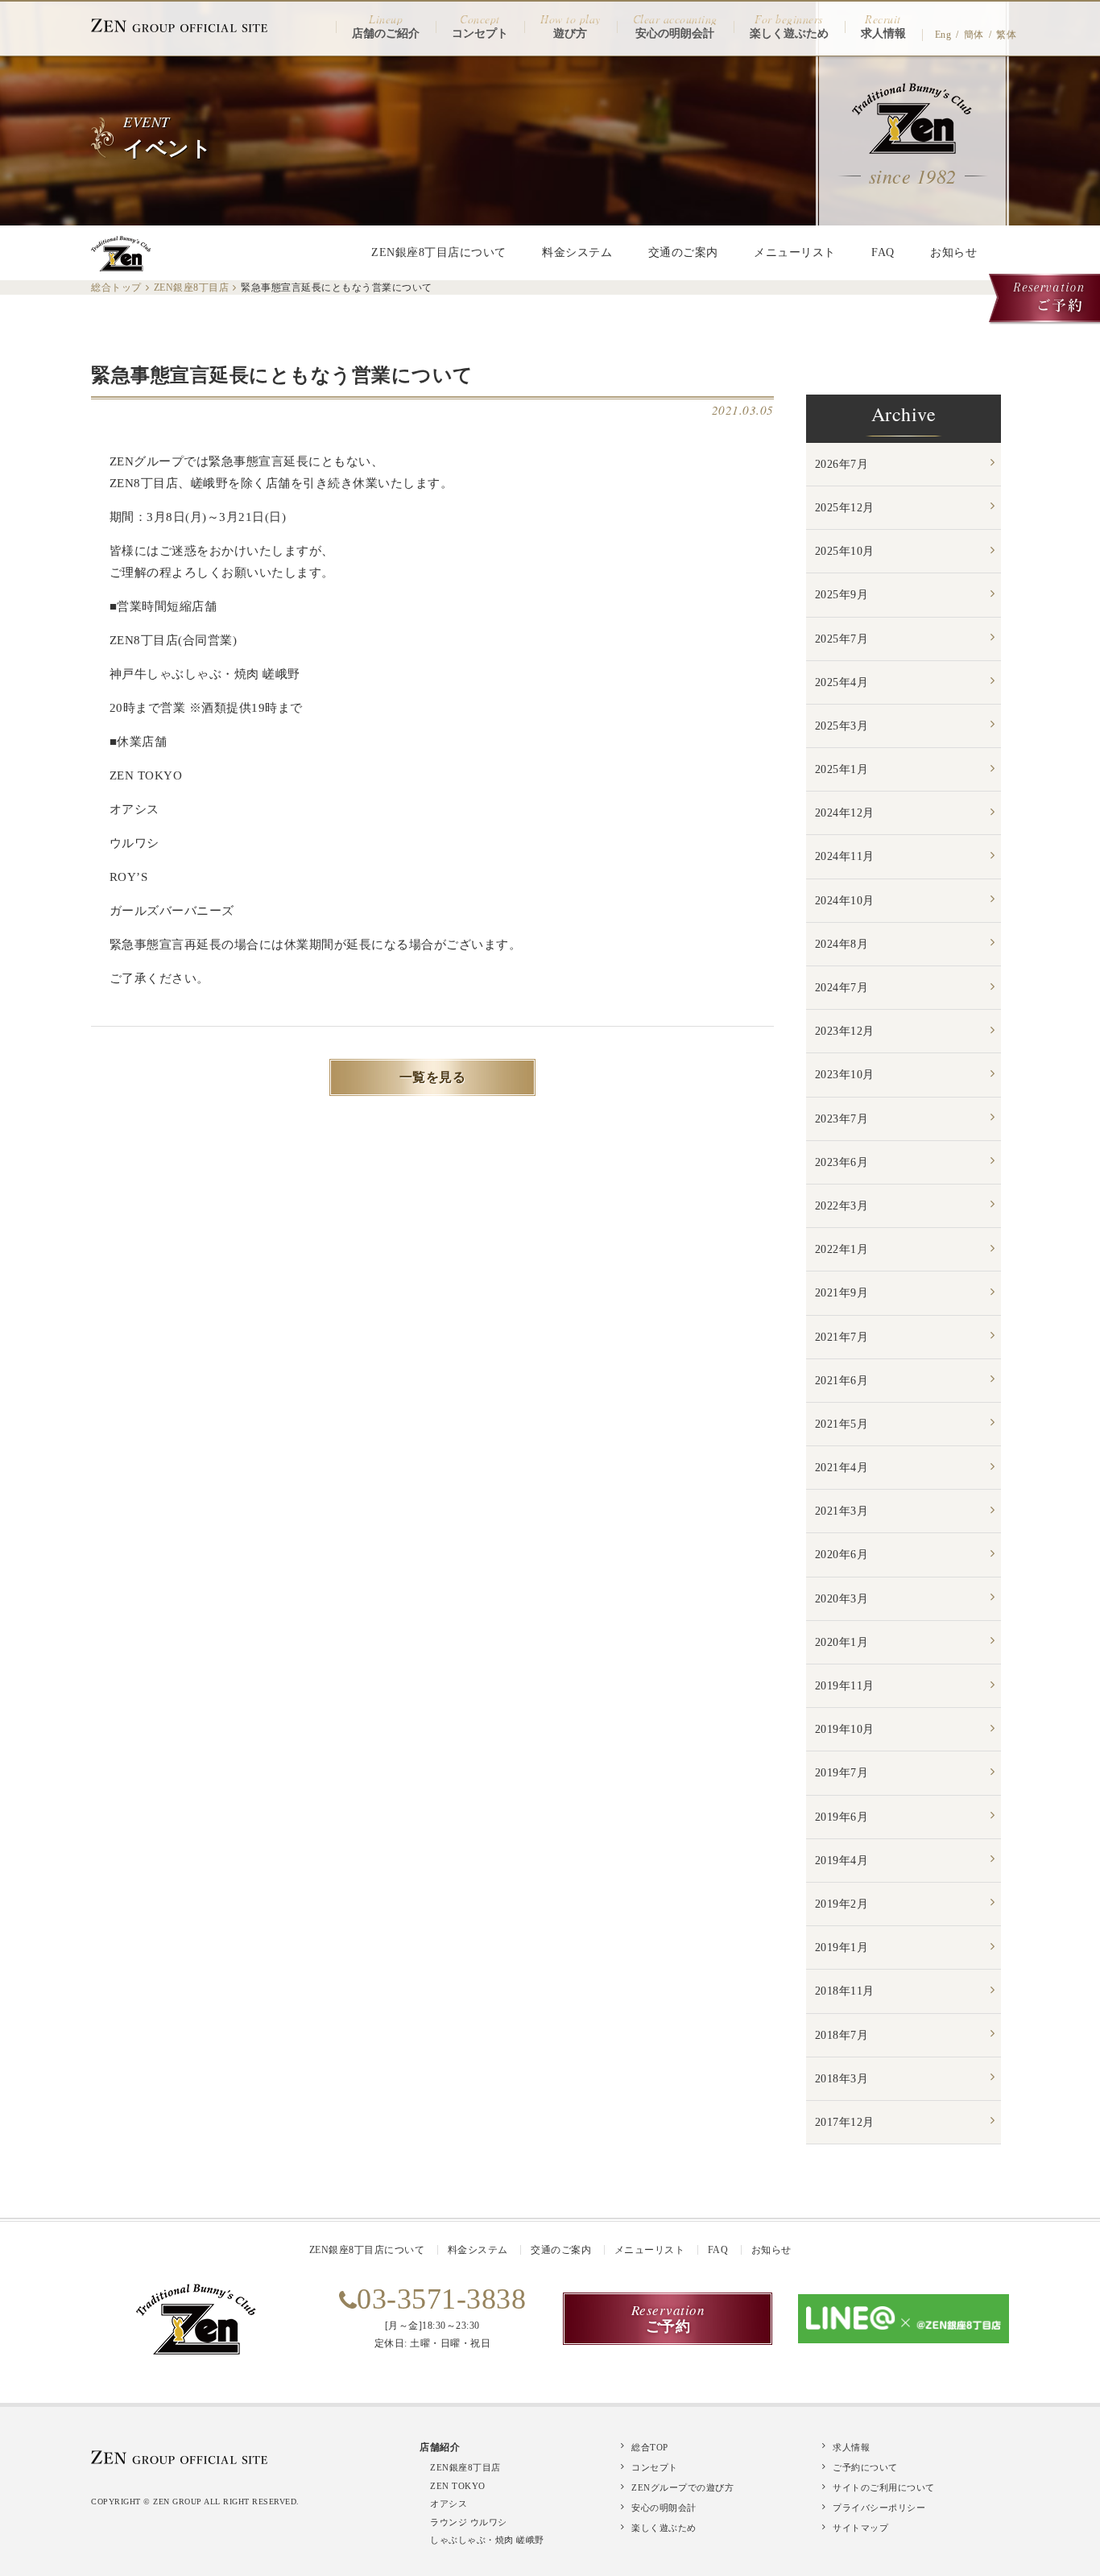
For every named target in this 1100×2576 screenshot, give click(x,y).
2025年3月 (842, 726)
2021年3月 (842, 1511)
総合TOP (650, 2447)
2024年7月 (842, 988)
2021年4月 (842, 1468)
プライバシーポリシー (879, 2508)
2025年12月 (845, 508)
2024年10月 (845, 901)
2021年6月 (842, 1381)
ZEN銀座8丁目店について (439, 252)
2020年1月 (842, 1642)
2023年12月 (845, 1031)
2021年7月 (842, 1337)
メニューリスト (795, 252)
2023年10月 (845, 1075)
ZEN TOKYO (458, 2486)
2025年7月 (842, 639)
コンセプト (655, 2467)
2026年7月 (842, 464)
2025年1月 (842, 769)
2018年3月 (842, 2079)
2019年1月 (842, 1948)
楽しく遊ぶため (664, 2528)
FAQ (883, 252)
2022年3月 (842, 1206)
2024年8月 (842, 944)
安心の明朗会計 (664, 2508)
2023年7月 (842, 1119)
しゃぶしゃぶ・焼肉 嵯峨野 (487, 2540)
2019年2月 (842, 1904)
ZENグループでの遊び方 (682, 2487)
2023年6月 (842, 1162)
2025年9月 (842, 595)
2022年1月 (842, 1249)
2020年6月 (842, 1555)
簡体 (974, 35)
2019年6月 (842, 1817)
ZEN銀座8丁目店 (465, 2467)
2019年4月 (842, 1861)
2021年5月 (842, 1424)
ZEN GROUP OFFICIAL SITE (180, 25)
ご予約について (865, 2467)
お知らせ (953, 252)
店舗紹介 (440, 2447)
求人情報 (851, 2447)
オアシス (449, 2504)
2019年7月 (842, 1773)
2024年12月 (845, 813)
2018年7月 (842, 2035)
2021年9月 (842, 1293)
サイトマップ (860, 2528)
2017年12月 (845, 2122)
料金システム (577, 252)
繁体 (1006, 35)
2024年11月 (845, 856)
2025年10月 (845, 551)
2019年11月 (845, 1686)
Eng (943, 35)
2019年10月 (845, 1729)
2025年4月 (842, 682)
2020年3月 (842, 1599)
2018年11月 (845, 1991)
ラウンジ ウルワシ (469, 2522)
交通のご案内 (683, 252)
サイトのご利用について (884, 2487)
